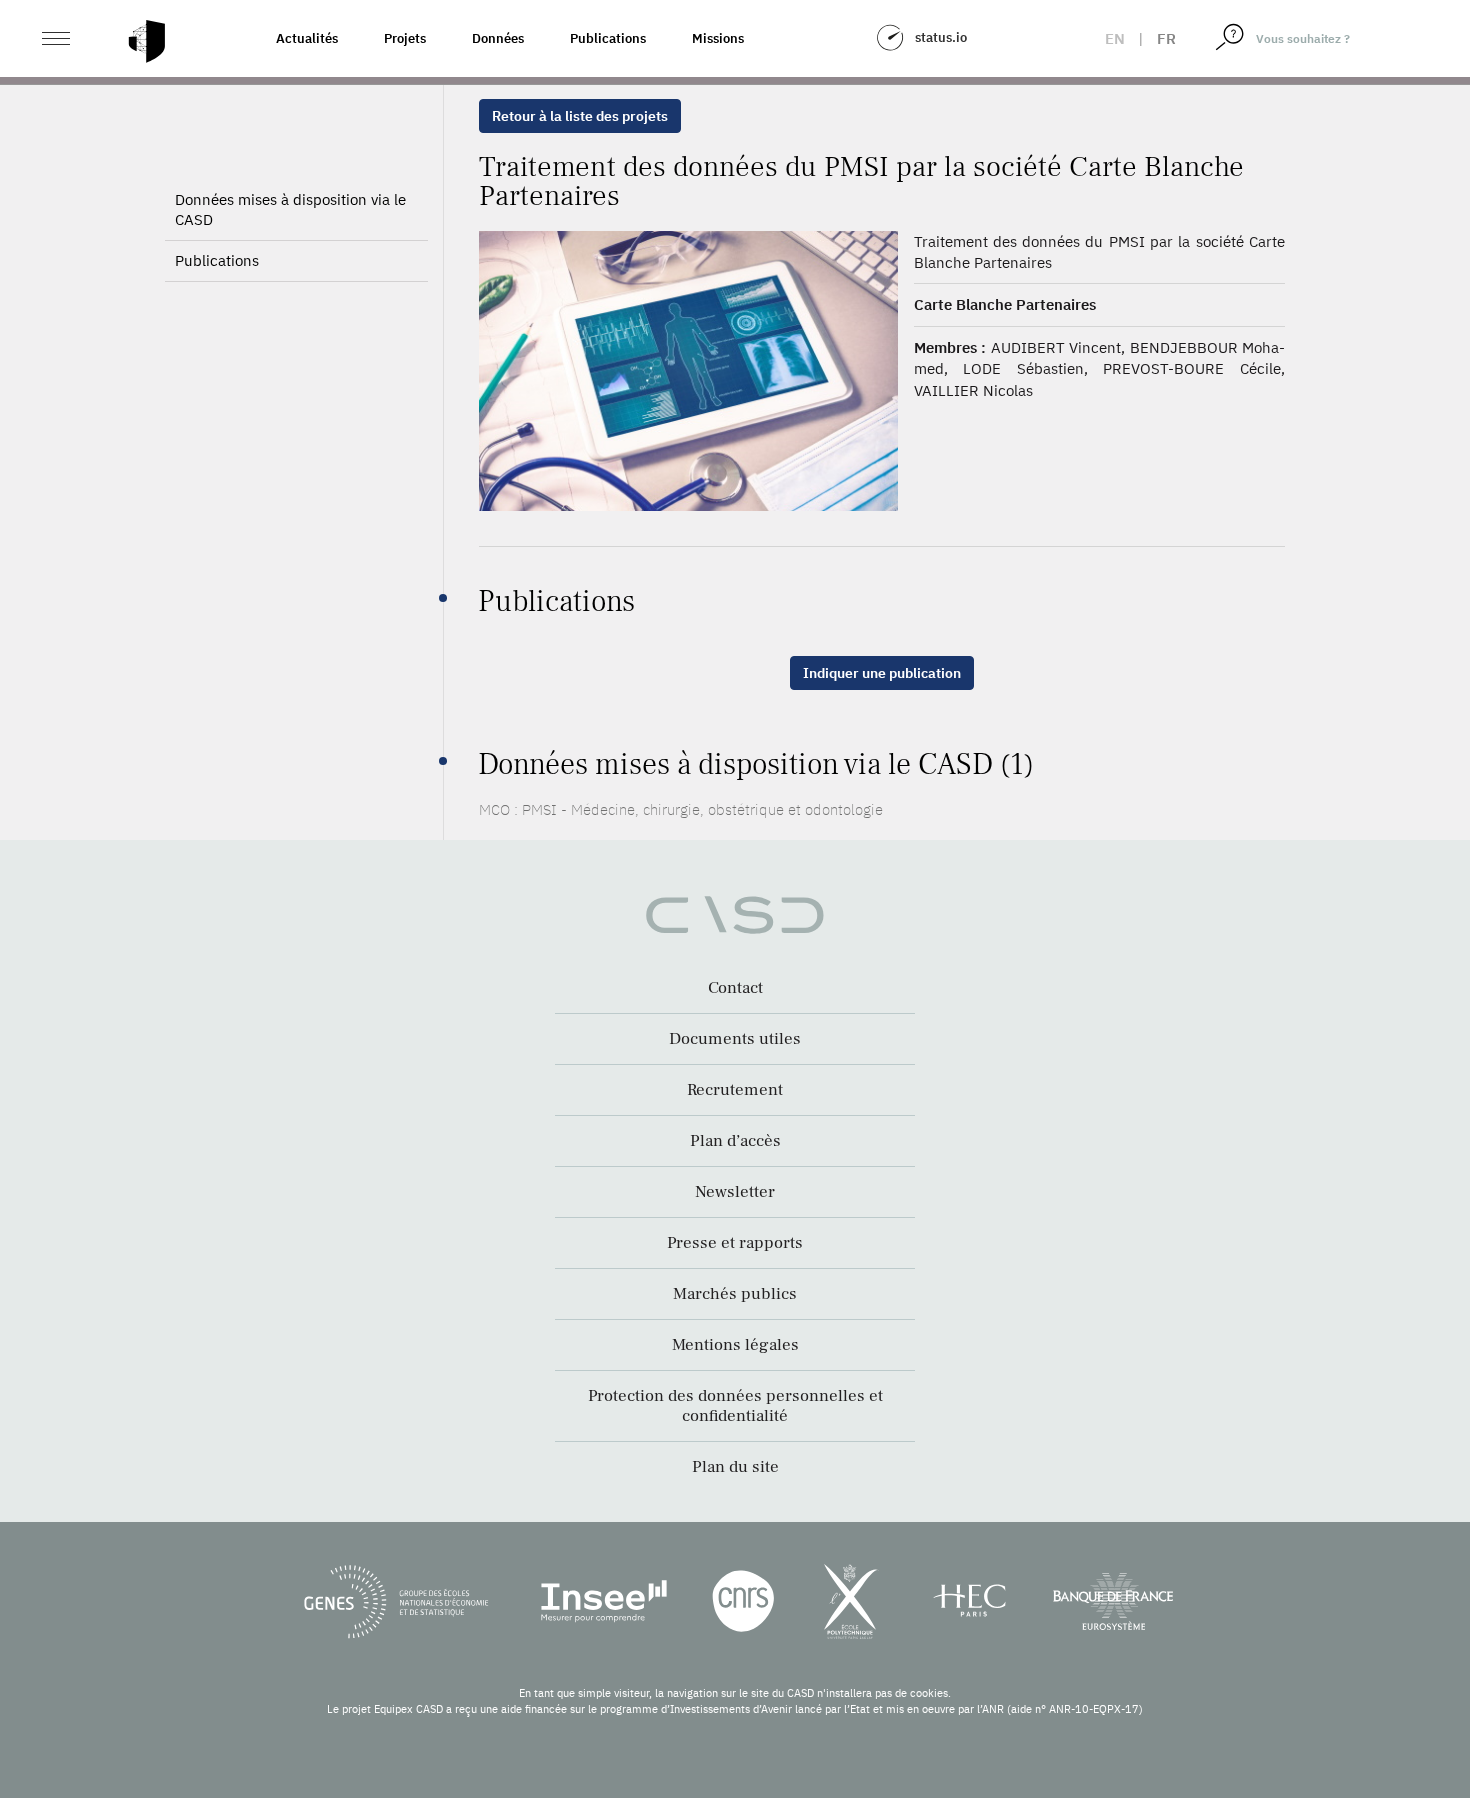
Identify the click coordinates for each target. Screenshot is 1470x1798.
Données (498, 38)
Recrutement (735, 1090)
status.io (941, 37)
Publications (608, 38)
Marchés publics (735, 1294)
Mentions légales (735, 1345)
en (1115, 38)
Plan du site (735, 1467)
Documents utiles (735, 1039)
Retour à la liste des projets (580, 116)
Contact (735, 988)
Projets (405, 38)
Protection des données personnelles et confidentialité (735, 1406)
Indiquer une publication (882, 673)
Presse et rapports (735, 1243)
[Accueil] (147, 41)
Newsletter (735, 1192)
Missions (718, 38)
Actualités (307, 38)
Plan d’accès (735, 1141)
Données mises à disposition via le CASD (290, 209)
